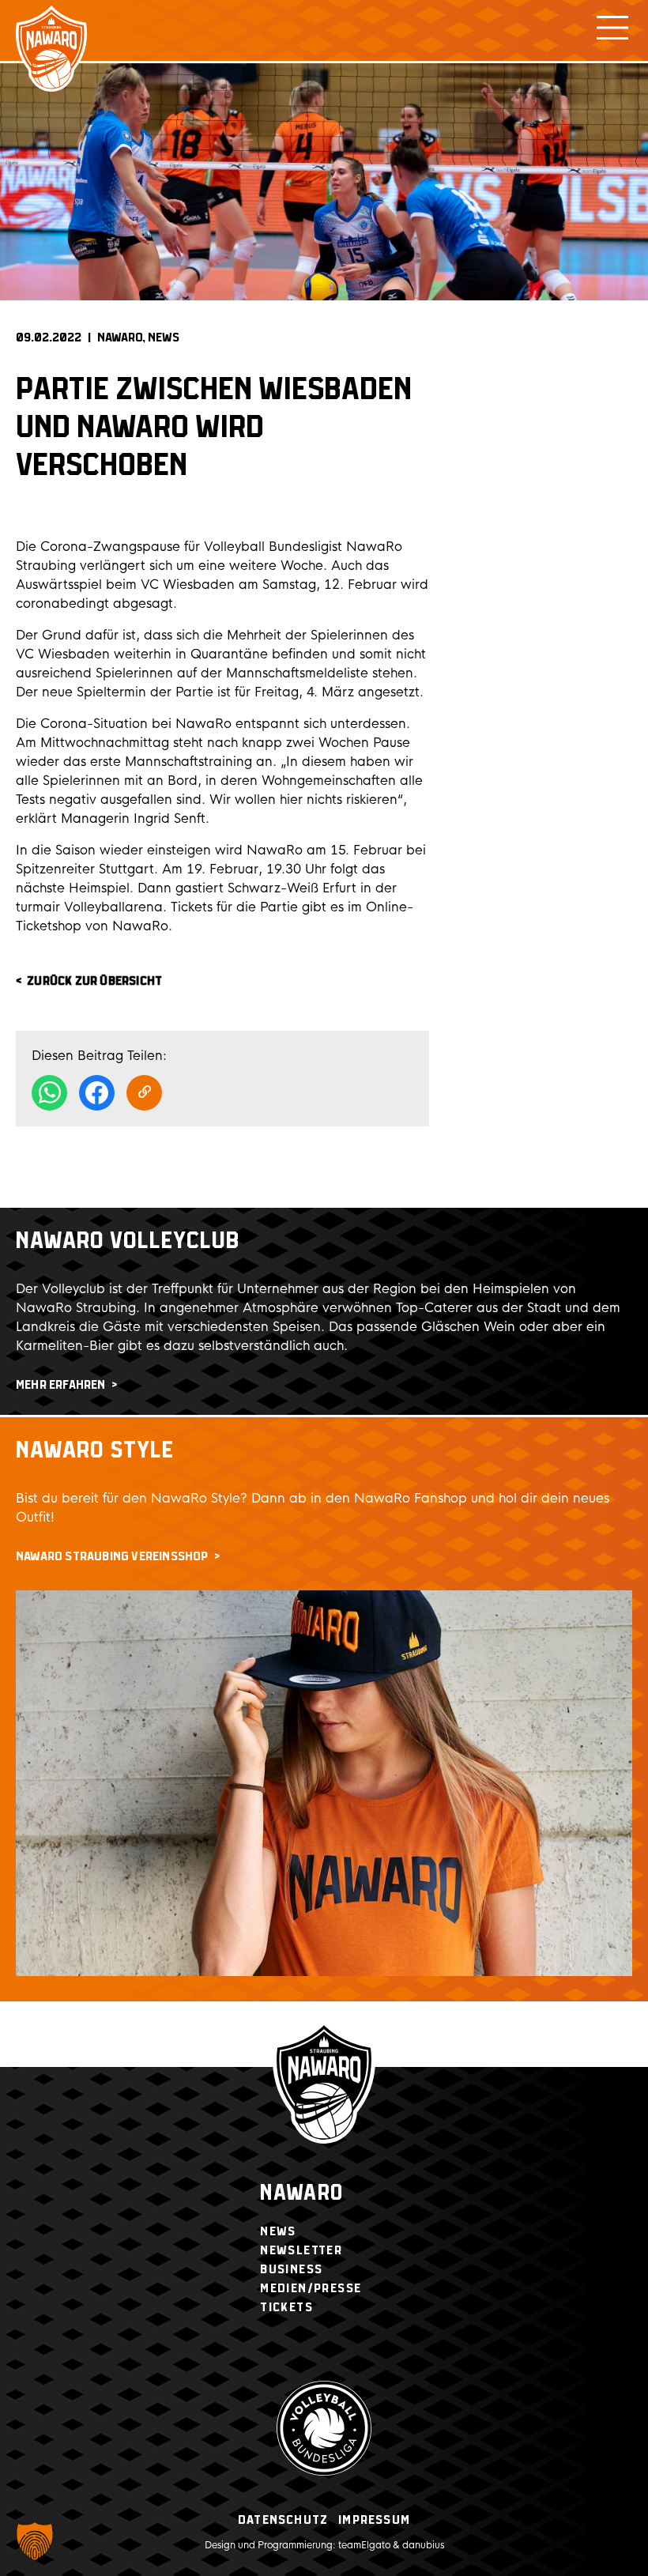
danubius (423, 2545)
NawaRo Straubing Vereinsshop (112, 1557)
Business (291, 2270)
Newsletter (301, 2251)
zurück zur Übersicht (94, 981)
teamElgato (364, 2545)
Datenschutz (283, 2520)
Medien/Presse (311, 2289)
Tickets (286, 2308)
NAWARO (120, 338)
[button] (35, 2541)
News (164, 338)
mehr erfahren (61, 1385)
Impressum (374, 2520)
